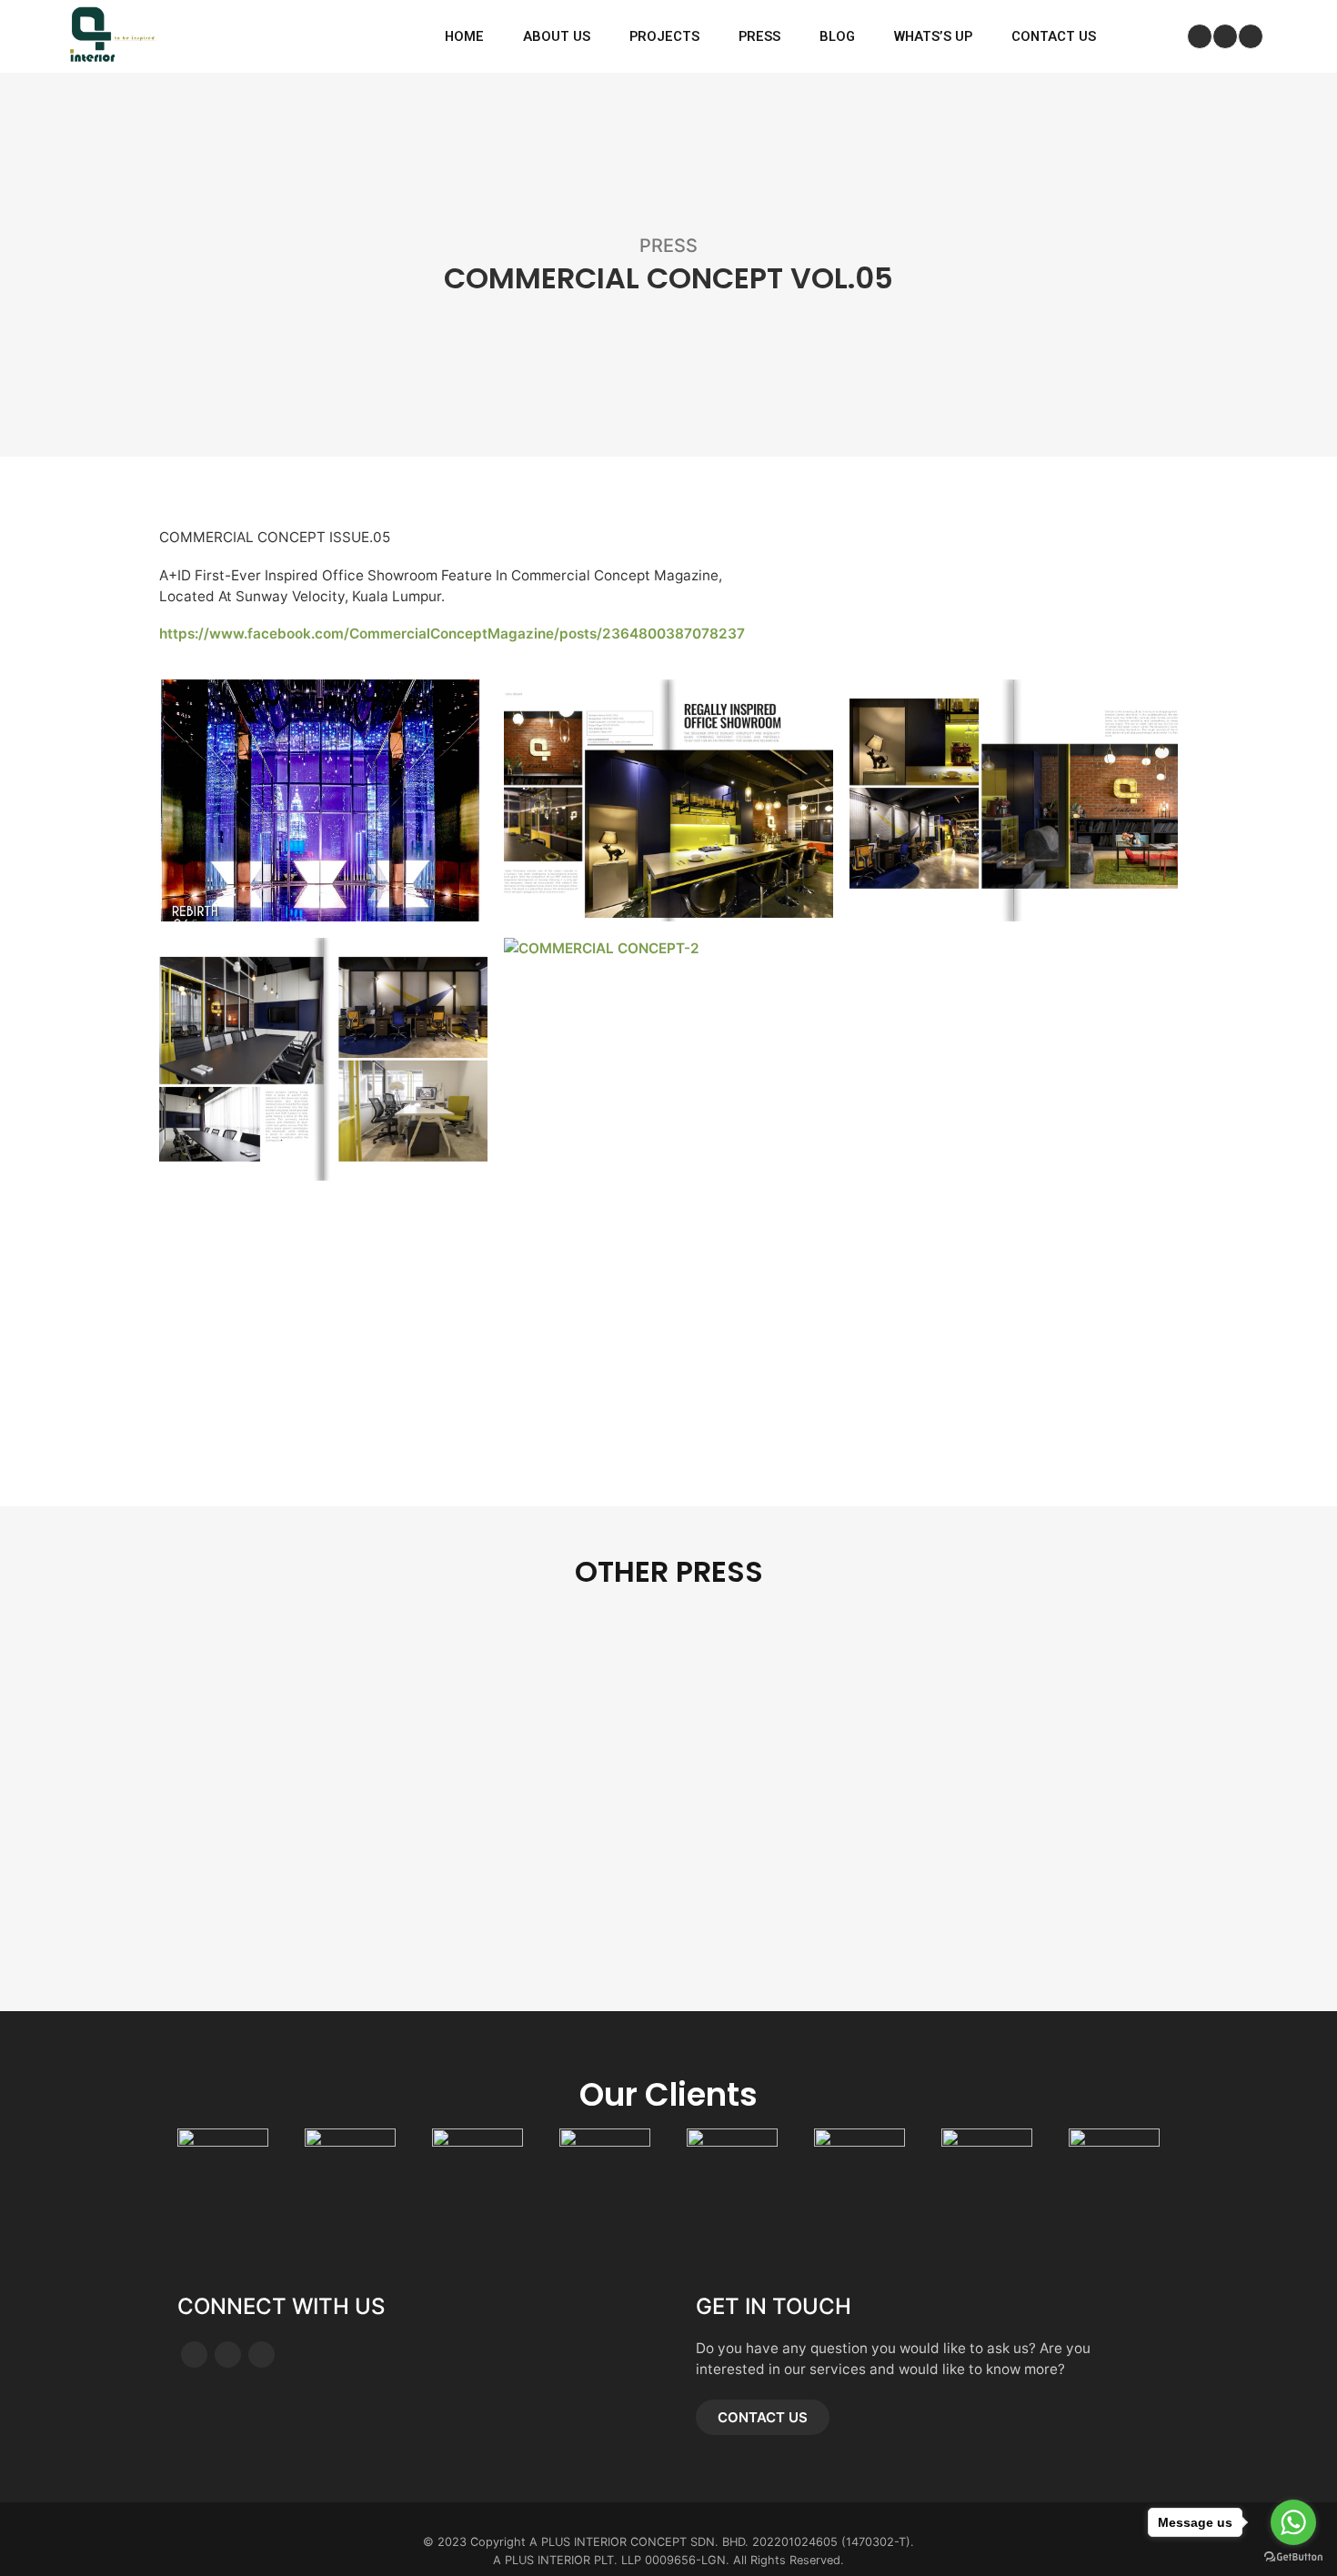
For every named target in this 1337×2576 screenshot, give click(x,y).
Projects (664, 36)
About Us (557, 36)
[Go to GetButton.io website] (1293, 2557)
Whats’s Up (933, 36)
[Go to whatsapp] (1293, 2522)
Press (759, 36)
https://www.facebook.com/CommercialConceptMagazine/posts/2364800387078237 (452, 634)
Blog (837, 36)
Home (464, 36)
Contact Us (1054, 36)
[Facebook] (1200, 36)
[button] (763, 2417)
